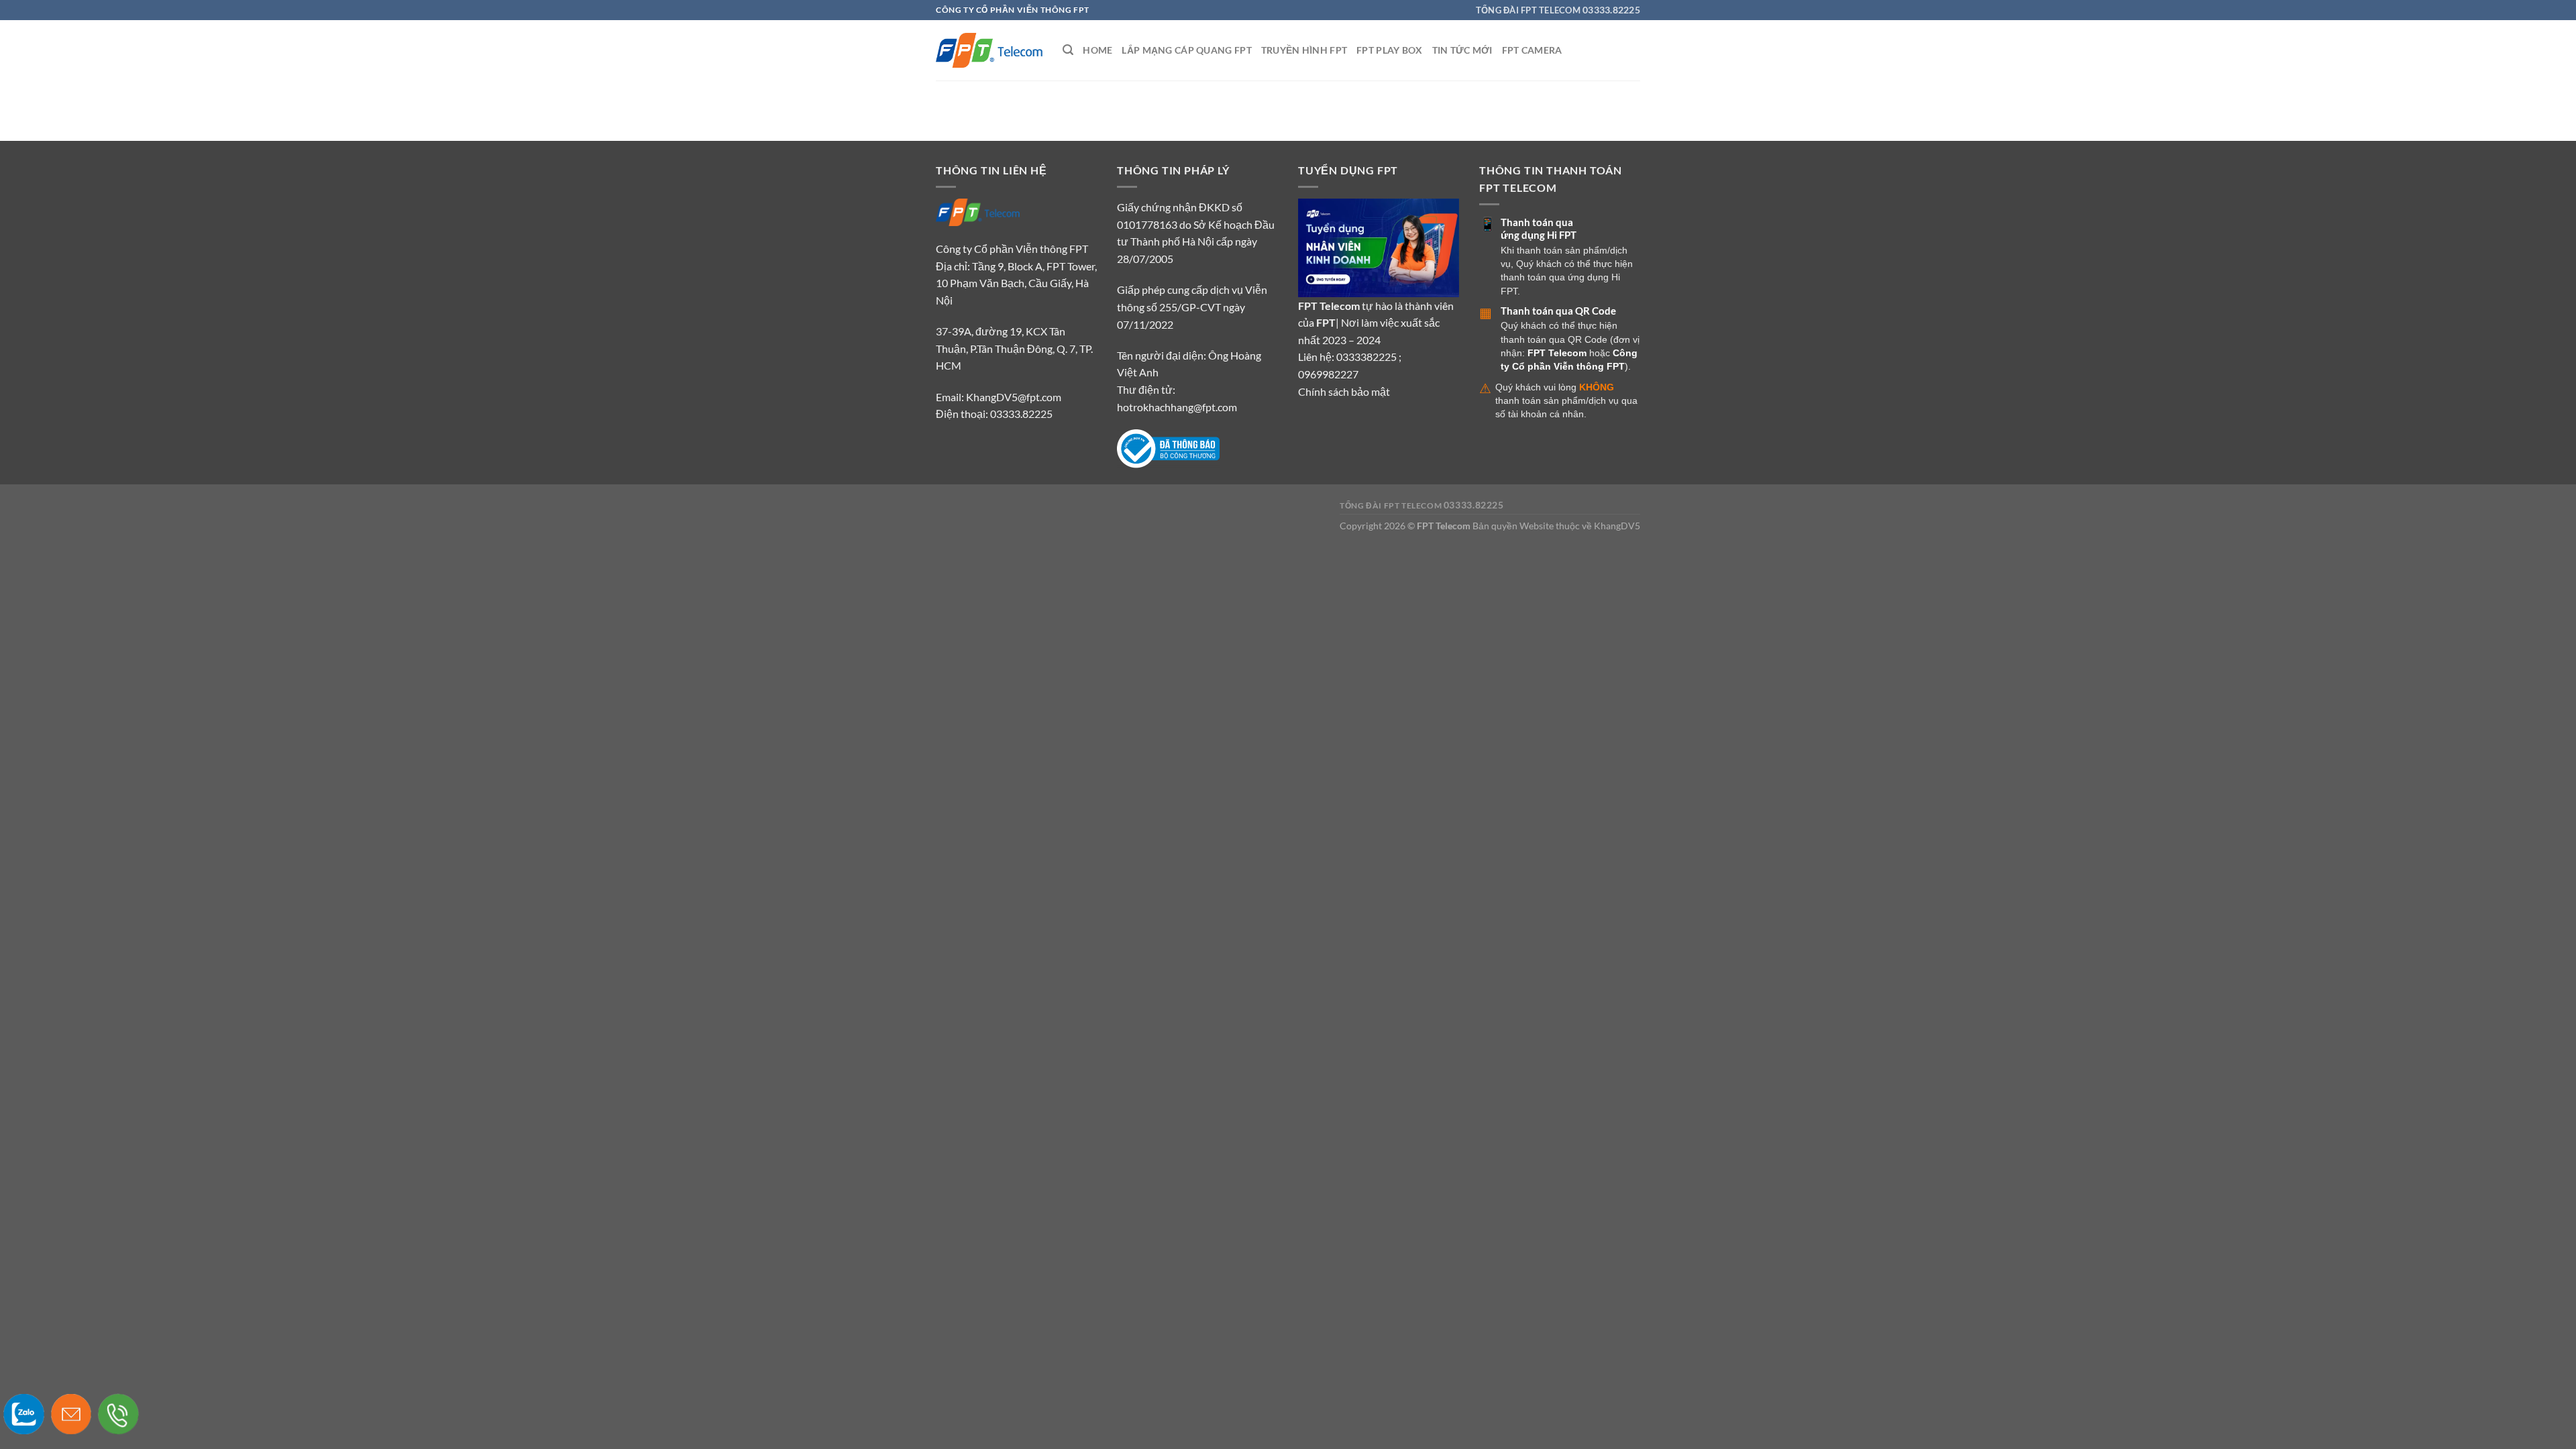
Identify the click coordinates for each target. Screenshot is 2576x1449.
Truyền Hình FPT (1304, 50)
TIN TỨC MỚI (1462, 50)
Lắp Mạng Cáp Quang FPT (1186, 50)
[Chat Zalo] (24, 1414)
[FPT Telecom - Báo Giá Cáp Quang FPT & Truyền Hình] (989, 50)
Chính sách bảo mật (1344, 391)
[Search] (1068, 50)
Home (1097, 50)
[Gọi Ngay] (118, 1414)
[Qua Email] (71, 1414)
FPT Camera (1532, 50)
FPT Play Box (1389, 50)
